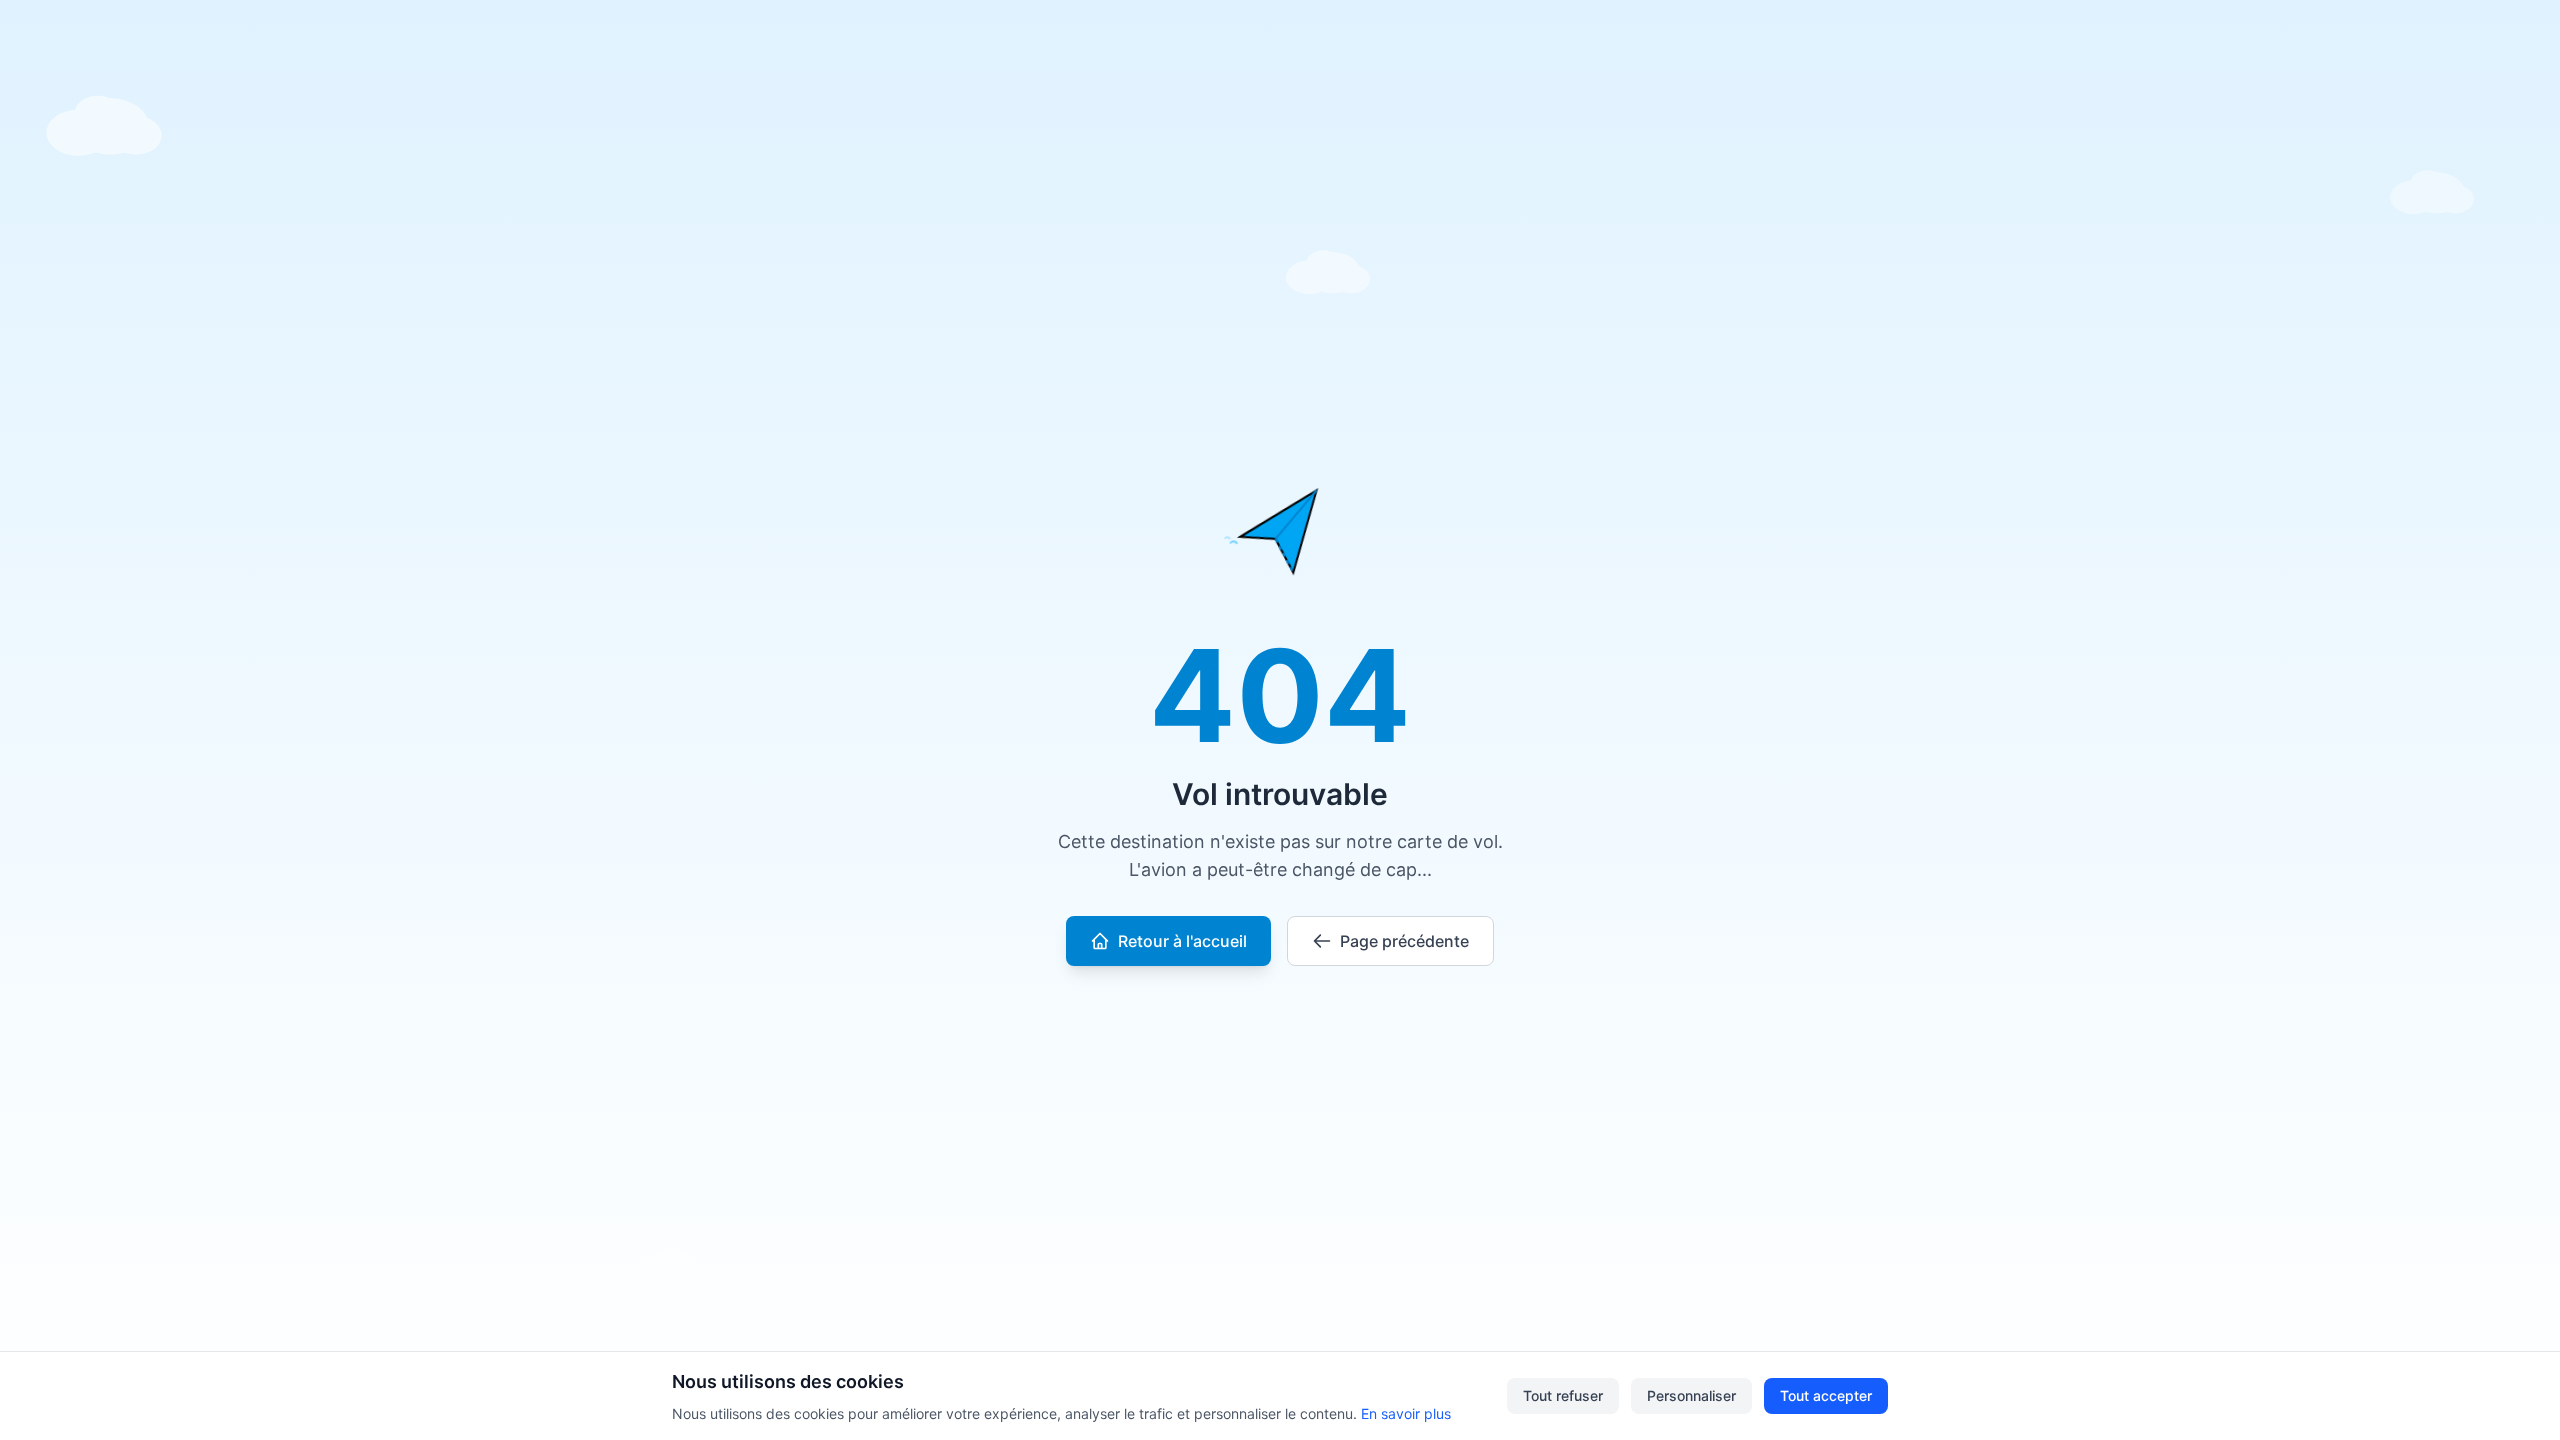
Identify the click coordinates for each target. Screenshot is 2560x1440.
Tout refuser (1563, 1395)
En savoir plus (1406, 1413)
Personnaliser (1691, 1395)
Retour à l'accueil (1182, 941)
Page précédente (1404, 941)
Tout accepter (1826, 1395)
